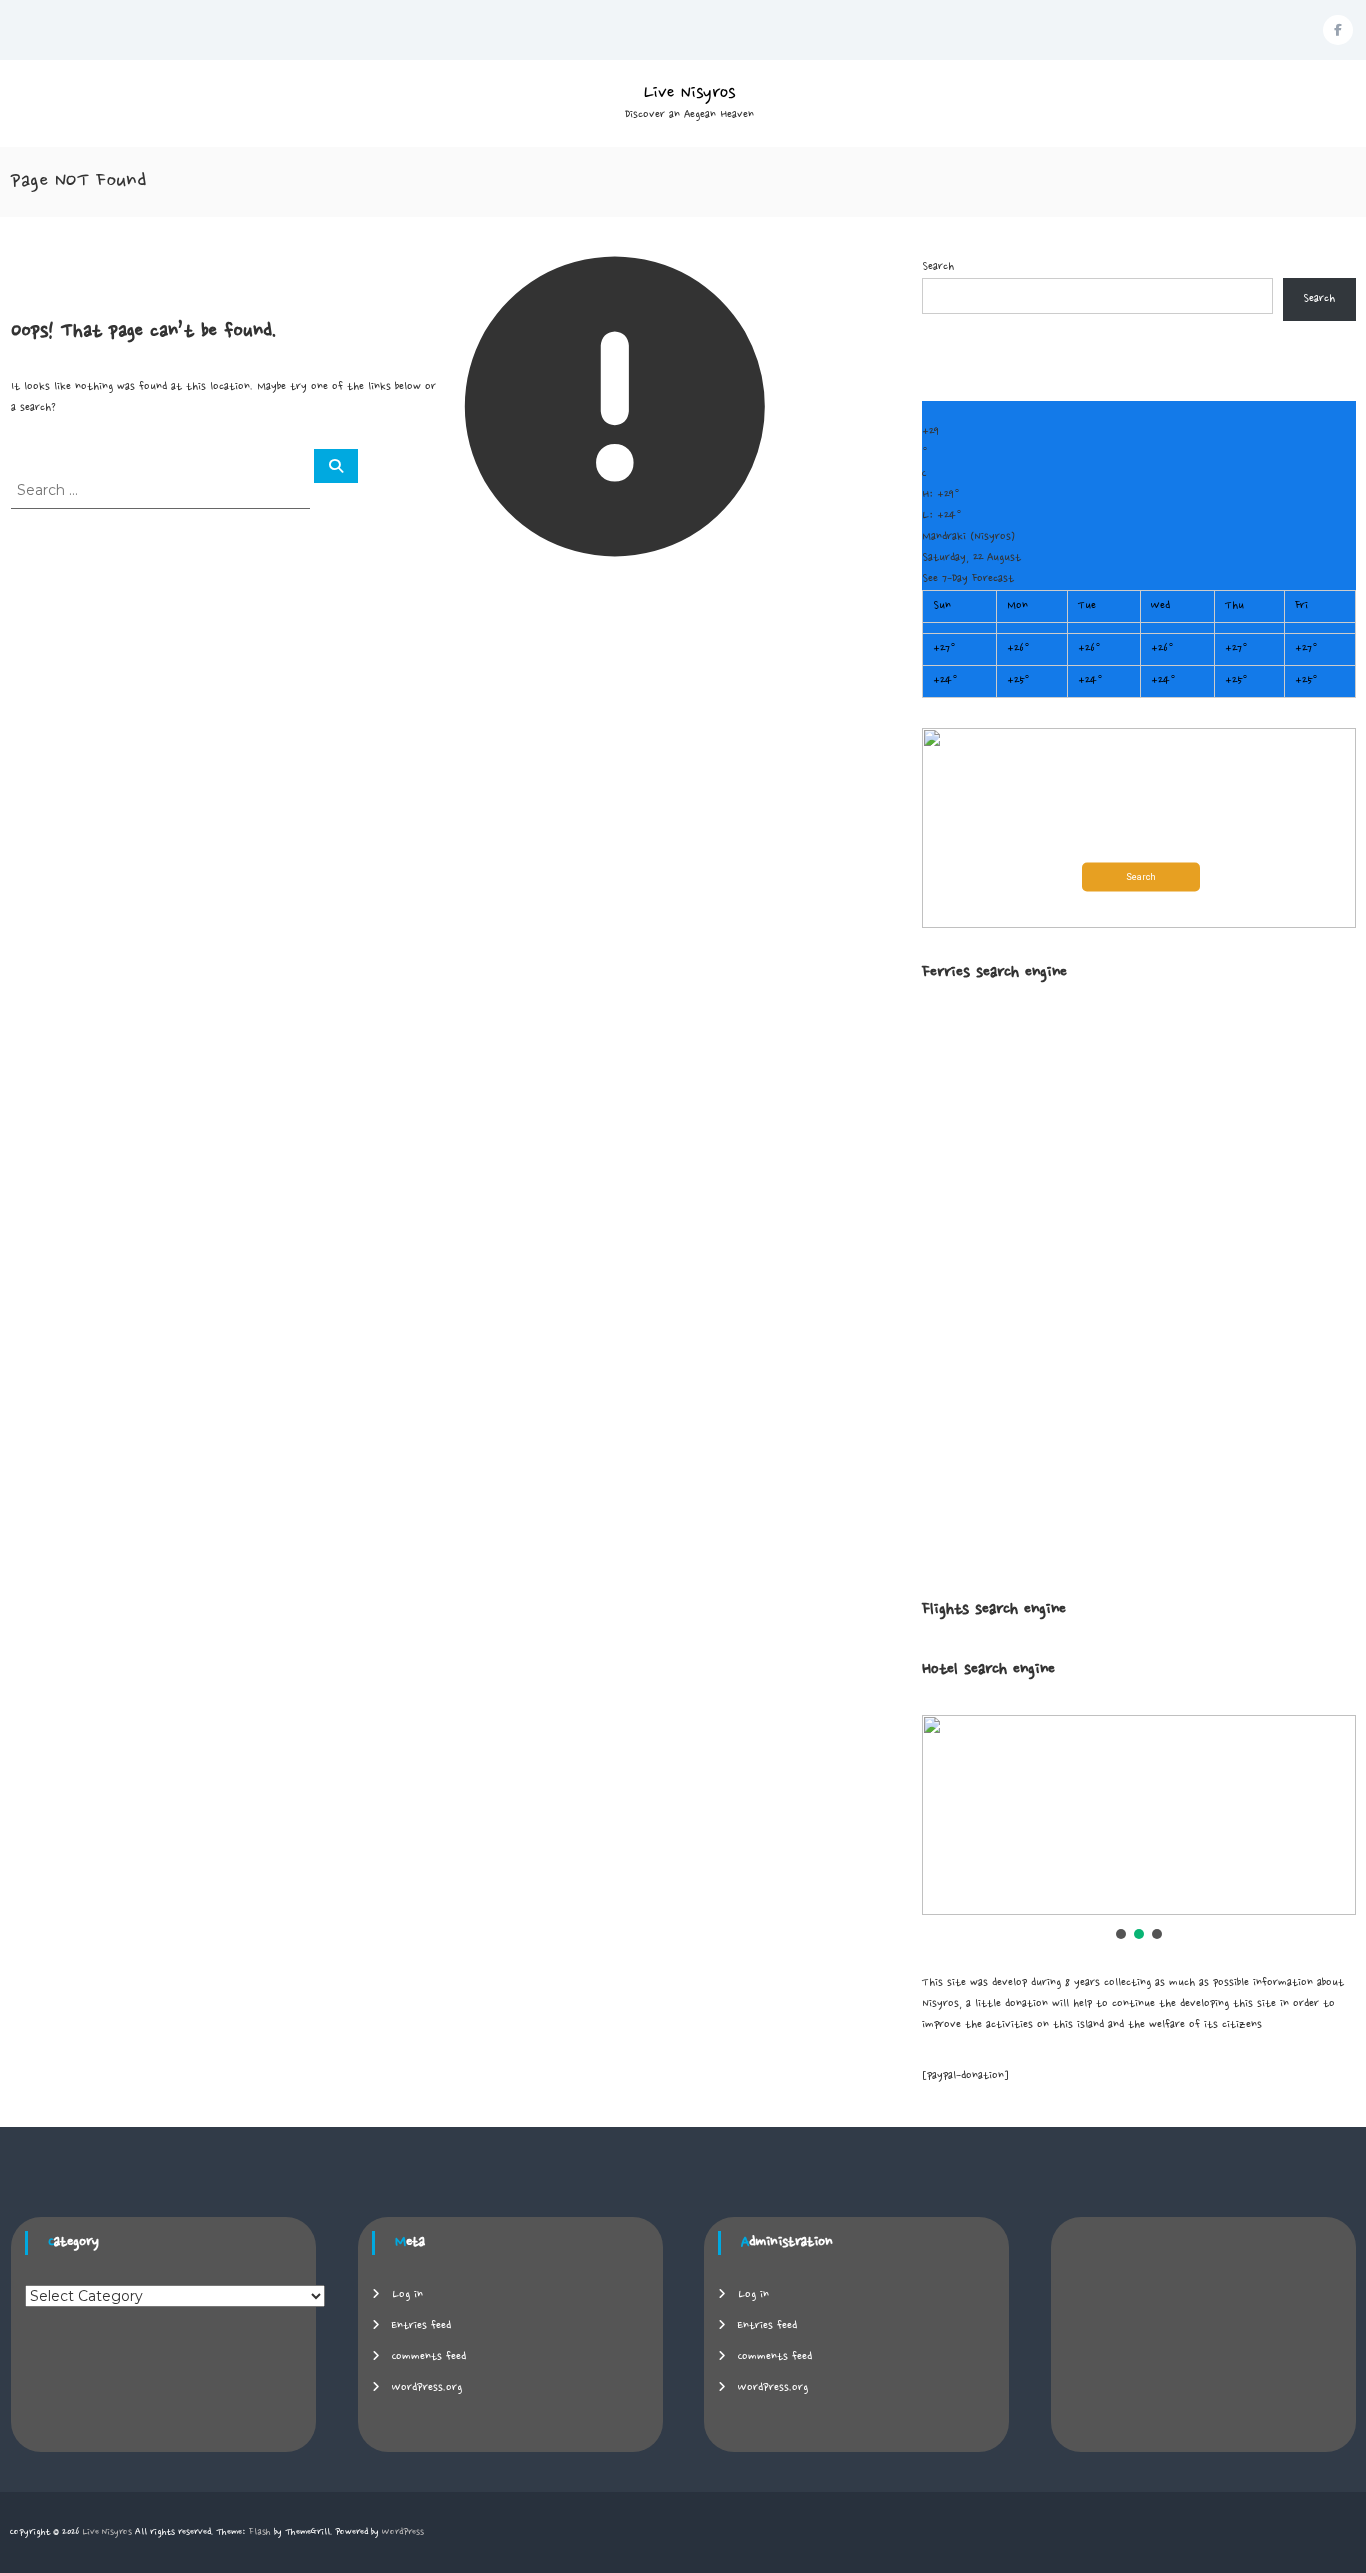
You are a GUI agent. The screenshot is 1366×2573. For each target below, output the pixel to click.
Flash (260, 2532)
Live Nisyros (689, 93)
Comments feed (429, 2357)
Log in (407, 2295)
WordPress (403, 2532)
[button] (1139, 828)
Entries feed (421, 2326)
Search (938, 267)
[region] (1139, 1829)
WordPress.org (427, 2388)
